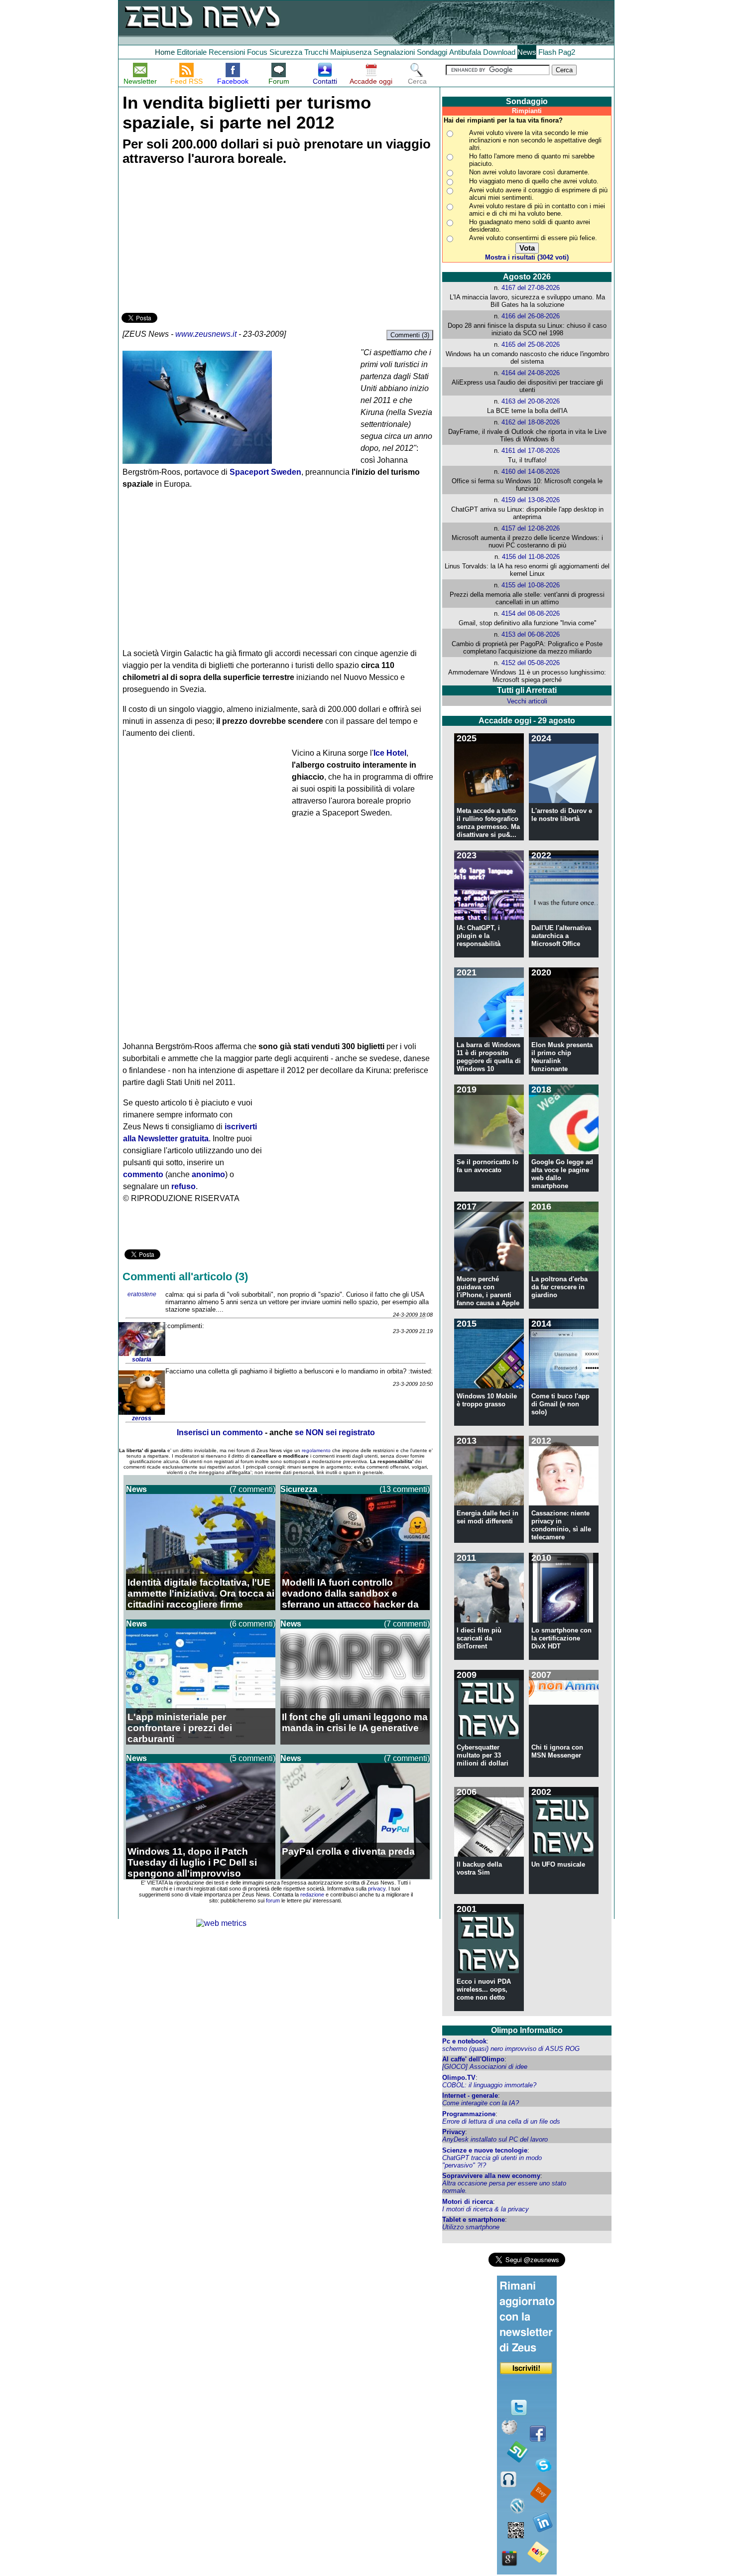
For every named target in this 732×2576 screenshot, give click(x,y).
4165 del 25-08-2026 (531, 344)
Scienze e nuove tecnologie (485, 2150)
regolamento (316, 1450)
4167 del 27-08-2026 (531, 288)
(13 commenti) (405, 1489)
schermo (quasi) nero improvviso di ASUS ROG (511, 2049)
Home (165, 52)
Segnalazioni (394, 52)
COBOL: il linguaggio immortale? (489, 2085)
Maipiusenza (351, 52)
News (527, 52)
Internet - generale (470, 2096)
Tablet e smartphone (474, 2220)
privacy (377, 1889)
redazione (312, 1895)
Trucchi (316, 52)
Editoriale (192, 52)
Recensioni (227, 52)
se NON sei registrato (335, 1432)
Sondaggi (432, 52)
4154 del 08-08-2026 (531, 613)
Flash (547, 52)
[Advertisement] (196, 241)
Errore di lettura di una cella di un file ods (501, 2121)
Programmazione (469, 2114)
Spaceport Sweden (265, 472)
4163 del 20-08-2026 (531, 401)
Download (499, 52)
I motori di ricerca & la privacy (486, 2209)
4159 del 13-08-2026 (531, 500)
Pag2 (567, 52)
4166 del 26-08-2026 (531, 316)
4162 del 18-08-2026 (531, 422)
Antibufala (465, 52)
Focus (257, 52)
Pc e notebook (464, 2041)
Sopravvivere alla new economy (491, 2176)
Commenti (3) (410, 335)
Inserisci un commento (220, 1432)
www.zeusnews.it (206, 334)
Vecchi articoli (527, 701)
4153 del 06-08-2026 (531, 634)
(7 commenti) (252, 1489)
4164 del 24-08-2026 (531, 373)
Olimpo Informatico (527, 2030)
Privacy (454, 2132)
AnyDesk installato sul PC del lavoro (495, 2139)
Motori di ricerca (468, 2202)
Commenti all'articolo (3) (185, 1277)
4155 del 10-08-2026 (531, 585)
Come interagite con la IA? (481, 2103)
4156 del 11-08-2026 (531, 557)
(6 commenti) (252, 1624)
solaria (142, 1359)
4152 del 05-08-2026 (531, 663)
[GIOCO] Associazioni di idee (485, 2067)
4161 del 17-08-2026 (531, 451)
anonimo (208, 1174)
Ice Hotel (390, 753)
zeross (142, 1418)
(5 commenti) (252, 1758)
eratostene (142, 1294)
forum (273, 1900)
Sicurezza (286, 52)
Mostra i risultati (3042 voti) (527, 257)
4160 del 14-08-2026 (531, 472)
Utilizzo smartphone (471, 2227)
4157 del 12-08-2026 (531, 528)
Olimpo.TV (459, 2078)
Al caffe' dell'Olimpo (473, 2059)
